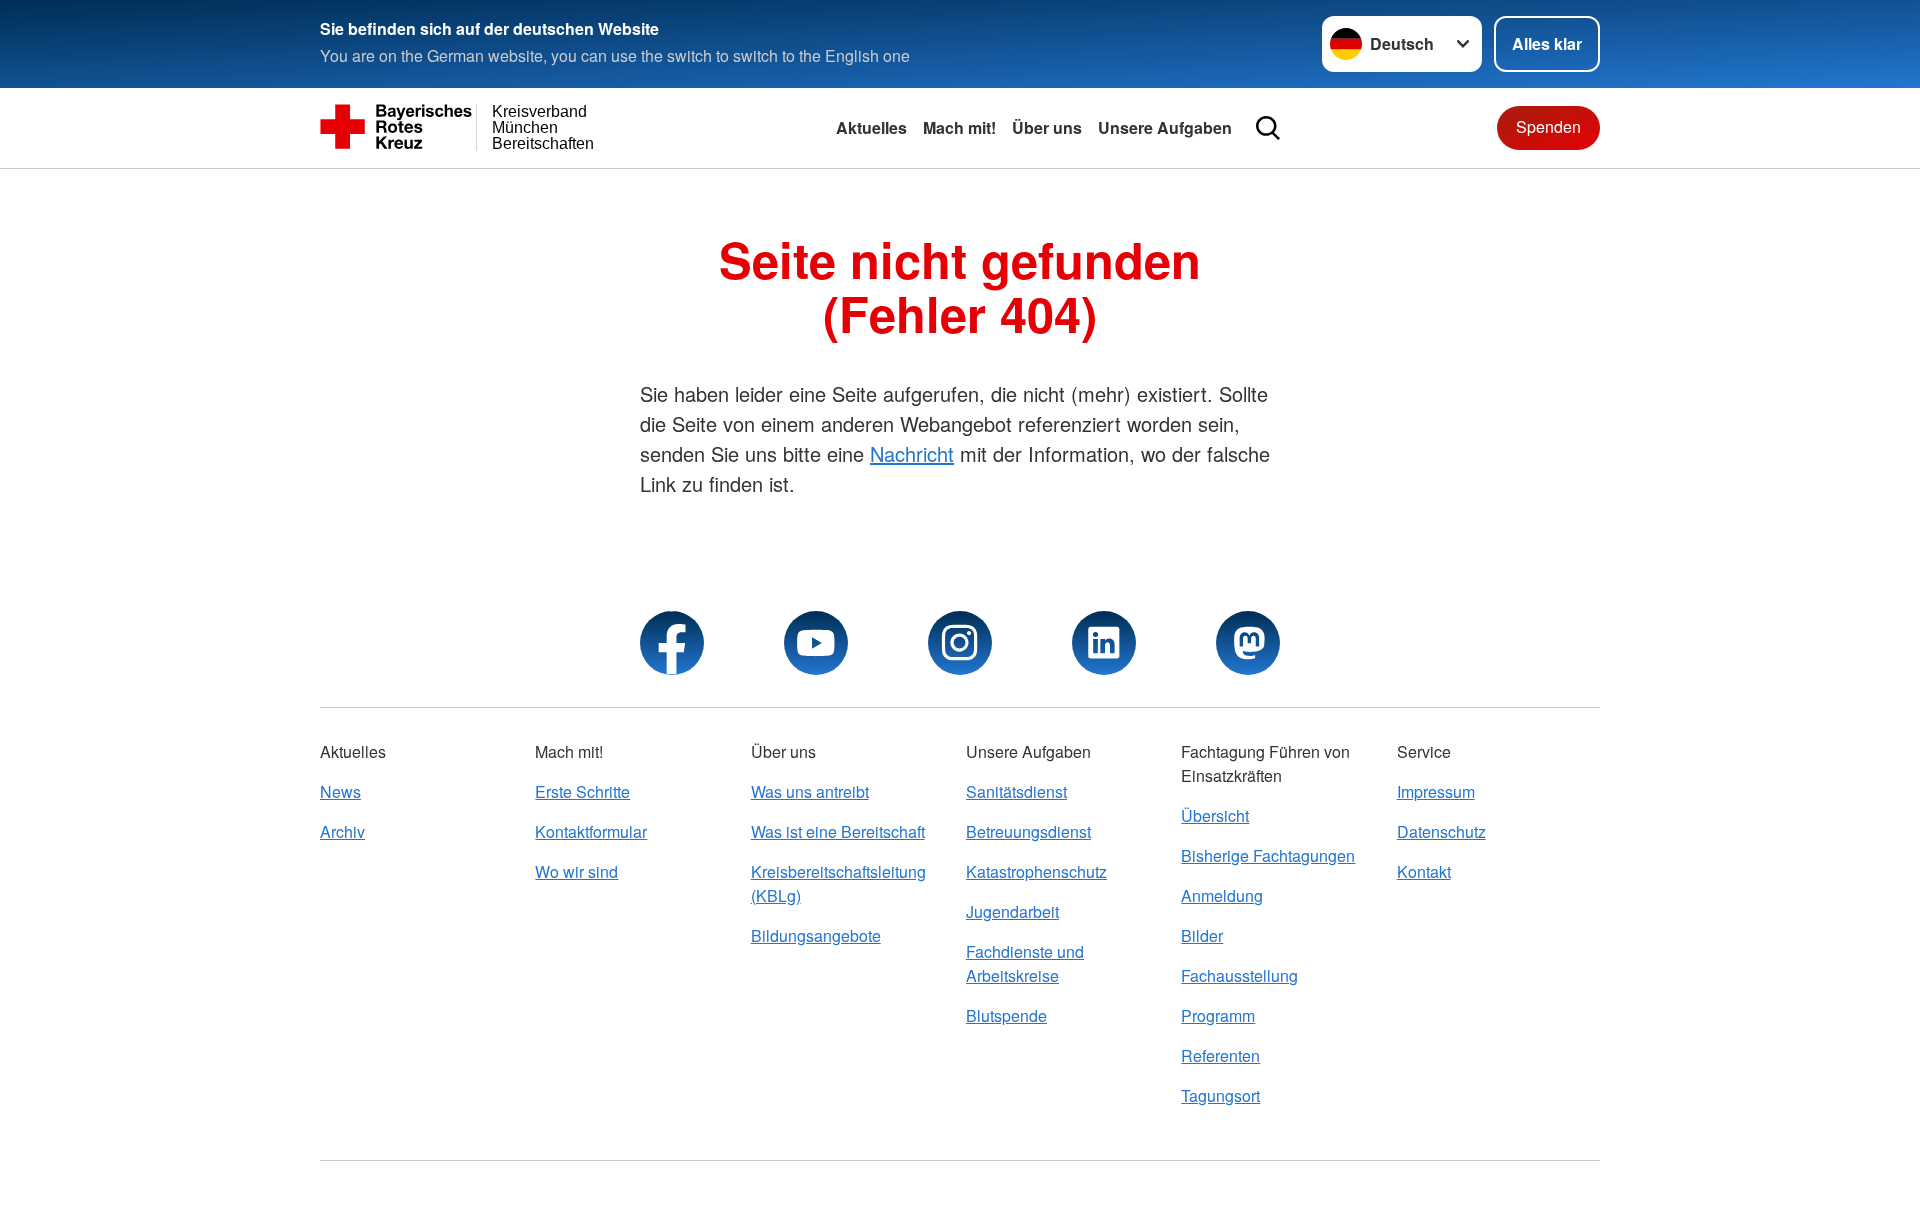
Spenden (1548, 126)
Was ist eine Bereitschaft (838, 831)
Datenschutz (1441, 831)
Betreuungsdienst (1028, 831)
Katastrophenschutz (1036, 871)
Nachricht (912, 453)
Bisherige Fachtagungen (1268, 855)
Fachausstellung (1239, 975)
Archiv (342, 831)
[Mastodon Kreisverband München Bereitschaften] (1248, 643)
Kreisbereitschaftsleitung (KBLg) (838, 883)
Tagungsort (1220, 1095)
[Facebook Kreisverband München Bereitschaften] (672, 643)
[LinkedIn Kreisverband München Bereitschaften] (1104, 643)
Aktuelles (871, 127)
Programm (1218, 1015)
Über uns (1047, 127)
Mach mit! (959, 127)
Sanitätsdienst (1016, 791)
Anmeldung (1222, 895)
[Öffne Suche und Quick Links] (1268, 128)
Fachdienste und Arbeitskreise (1025, 963)
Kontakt (1424, 871)
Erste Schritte (582, 791)
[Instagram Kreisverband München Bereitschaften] (960, 643)
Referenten (1220, 1055)
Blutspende (1006, 1015)
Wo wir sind (576, 871)
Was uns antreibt (810, 791)
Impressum (1436, 791)
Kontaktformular (591, 831)
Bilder (1202, 935)
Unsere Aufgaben (1165, 127)
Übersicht (1215, 815)
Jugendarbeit (1012, 911)
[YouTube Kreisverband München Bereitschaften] (816, 643)
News (340, 791)
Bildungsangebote (816, 935)
